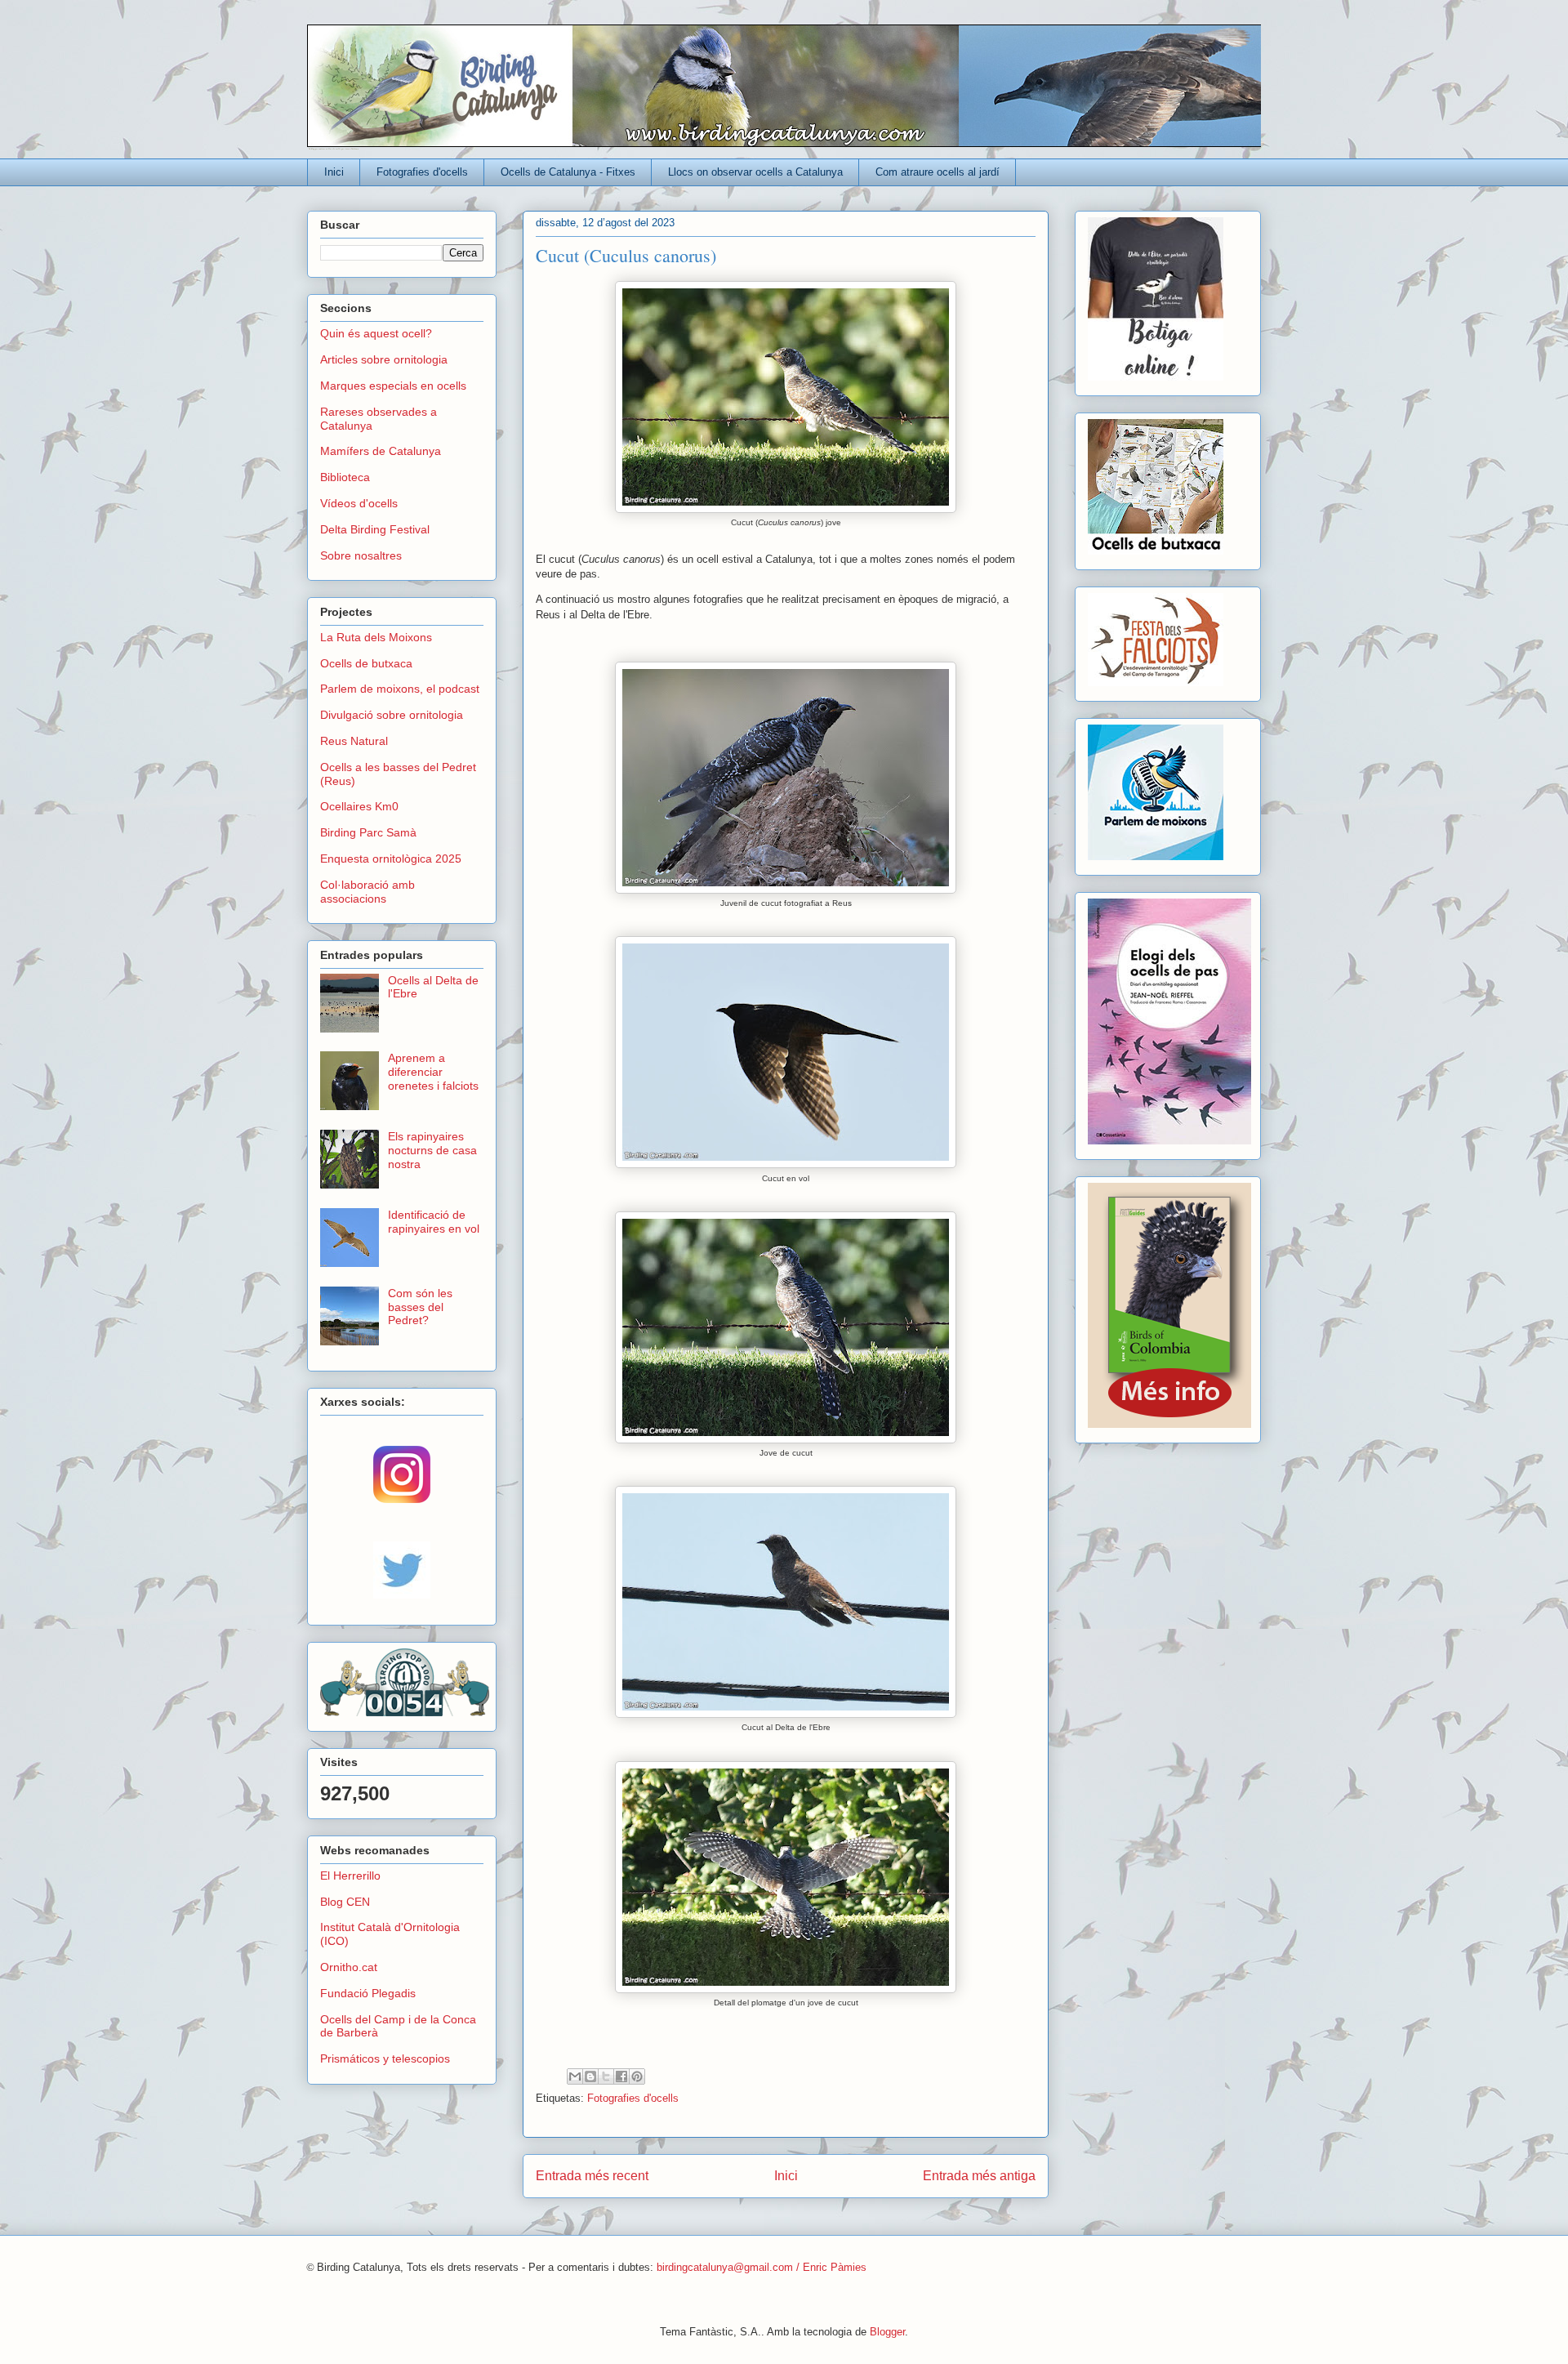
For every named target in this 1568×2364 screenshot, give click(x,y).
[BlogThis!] (590, 2076)
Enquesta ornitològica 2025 (391, 859)
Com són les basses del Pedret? (420, 1307)
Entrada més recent (592, 2176)
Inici (334, 172)
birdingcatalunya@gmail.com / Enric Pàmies (762, 2267)
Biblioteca (345, 477)
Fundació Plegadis (368, 1993)
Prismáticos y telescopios (385, 2058)
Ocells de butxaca (366, 663)
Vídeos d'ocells (359, 503)
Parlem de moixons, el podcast (400, 689)
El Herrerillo (350, 1876)
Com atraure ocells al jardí (938, 172)
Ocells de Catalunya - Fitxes (568, 172)
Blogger (887, 2332)
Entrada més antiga (979, 2176)
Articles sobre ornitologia (384, 359)
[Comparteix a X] (606, 2076)
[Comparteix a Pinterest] (637, 2076)
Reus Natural (354, 741)
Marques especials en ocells (393, 386)
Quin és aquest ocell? (376, 333)
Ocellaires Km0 (359, 806)
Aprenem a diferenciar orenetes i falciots (433, 1072)
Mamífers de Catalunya (381, 451)
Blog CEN (345, 1902)
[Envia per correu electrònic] (575, 2076)
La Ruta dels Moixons (376, 637)
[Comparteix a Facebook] (621, 2076)
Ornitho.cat (349, 1967)
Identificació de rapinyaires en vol (434, 1222)
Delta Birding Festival (375, 529)
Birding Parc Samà (368, 832)
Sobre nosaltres (361, 555)
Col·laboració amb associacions (367, 892)
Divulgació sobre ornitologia (392, 715)
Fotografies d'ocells (422, 172)
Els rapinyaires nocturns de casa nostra (432, 1150)
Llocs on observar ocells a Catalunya (755, 172)
